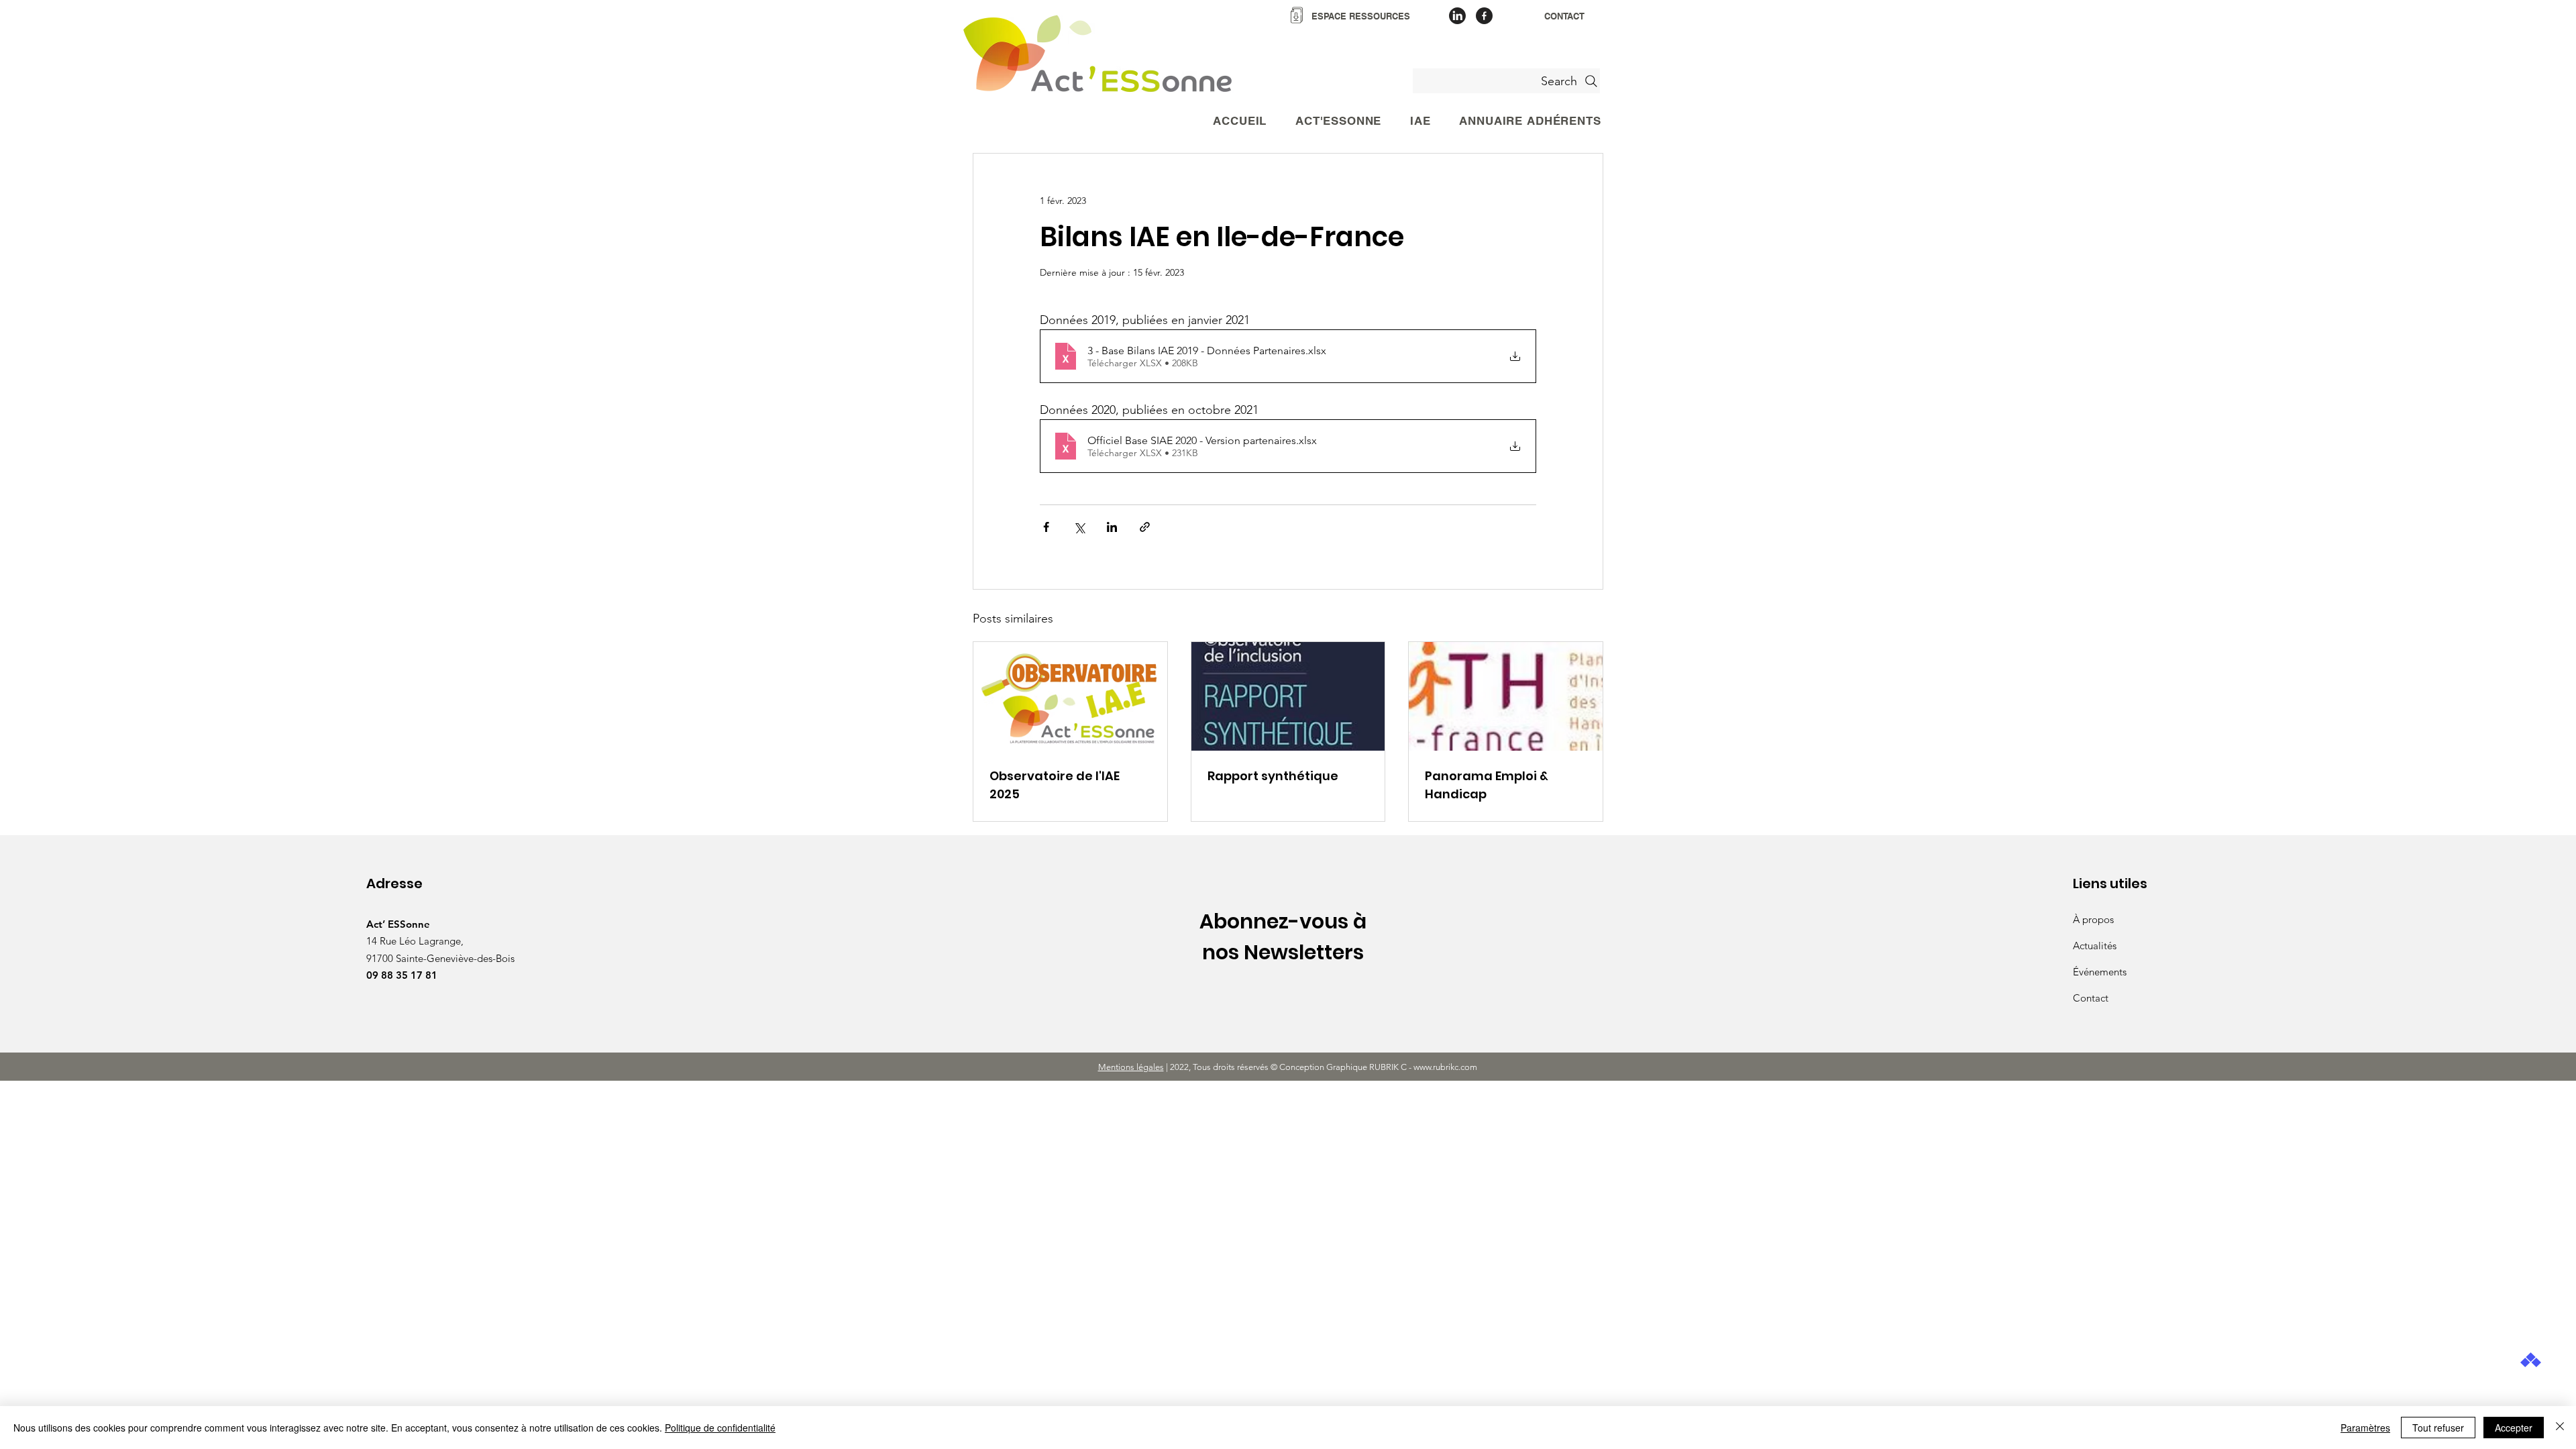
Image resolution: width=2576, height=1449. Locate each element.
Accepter (2514, 1428)
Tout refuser (2438, 1428)
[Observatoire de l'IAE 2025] (1070, 696)
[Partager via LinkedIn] (1112, 527)
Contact (2091, 998)
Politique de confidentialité (720, 1428)
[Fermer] (2560, 1428)
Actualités (2095, 946)
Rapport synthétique (1273, 776)
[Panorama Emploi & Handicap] (1506, 696)
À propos (2093, 919)
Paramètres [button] (2365, 1428)
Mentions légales (1131, 1067)
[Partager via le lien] (1145, 527)
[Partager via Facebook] (1046, 527)
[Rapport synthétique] (1288, 696)
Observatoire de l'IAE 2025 (1055, 785)
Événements (2100, 972)
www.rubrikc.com (1446, 1067)
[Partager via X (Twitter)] (1079, 527)
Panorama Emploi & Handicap (1487, 785)
